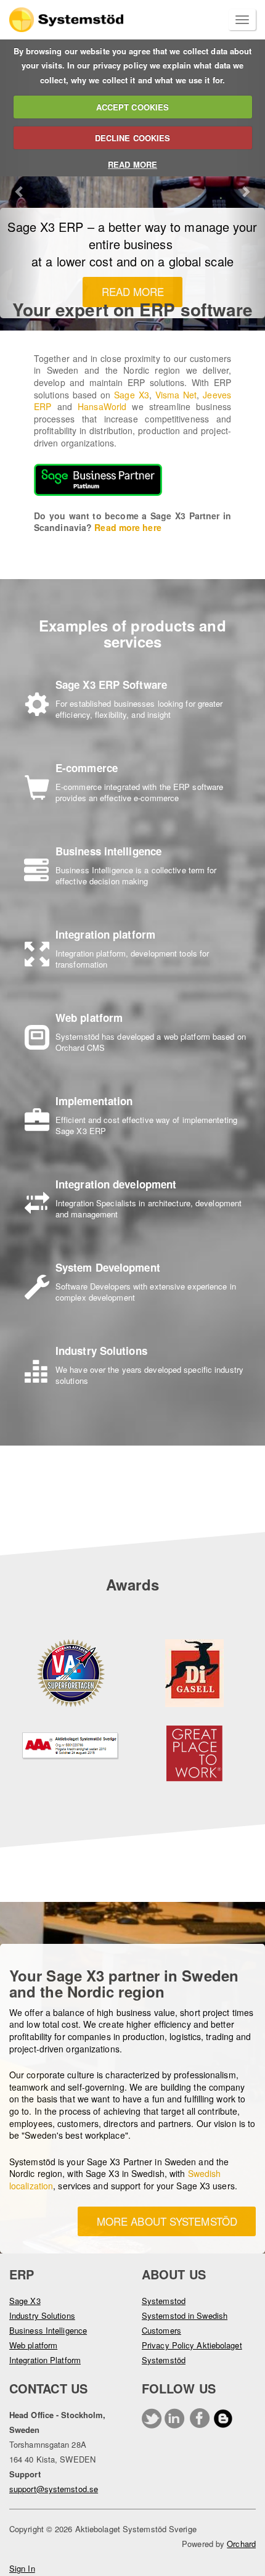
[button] (20, 185)
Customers (161, 2330)
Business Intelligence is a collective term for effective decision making (136, 875)
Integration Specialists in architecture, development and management (149, 1208)
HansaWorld (102, 406)
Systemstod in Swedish (185, 2315)
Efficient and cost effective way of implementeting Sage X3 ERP (146, 1125)
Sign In (22, 2568)
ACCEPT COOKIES (132, 107)
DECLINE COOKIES (133, 138)
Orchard (241, 2544)
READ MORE (132, 164)
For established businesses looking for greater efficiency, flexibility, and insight (139, 709)
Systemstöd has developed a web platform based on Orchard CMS (151, 1042)
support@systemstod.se (54, 2489)
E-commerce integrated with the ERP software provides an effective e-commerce (139, 792)
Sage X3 (131, 395)
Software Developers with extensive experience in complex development (146, 1292)
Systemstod (164, 2301)
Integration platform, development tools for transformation (132, 959)
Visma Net (176, 395)
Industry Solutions (42, 2315)
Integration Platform (45, 2360)
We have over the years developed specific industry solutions (149, 1375)
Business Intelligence (48, 2330)
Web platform (33, 2345)
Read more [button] (133, 291)
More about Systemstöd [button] (167, 2221)
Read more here (128, 527)
